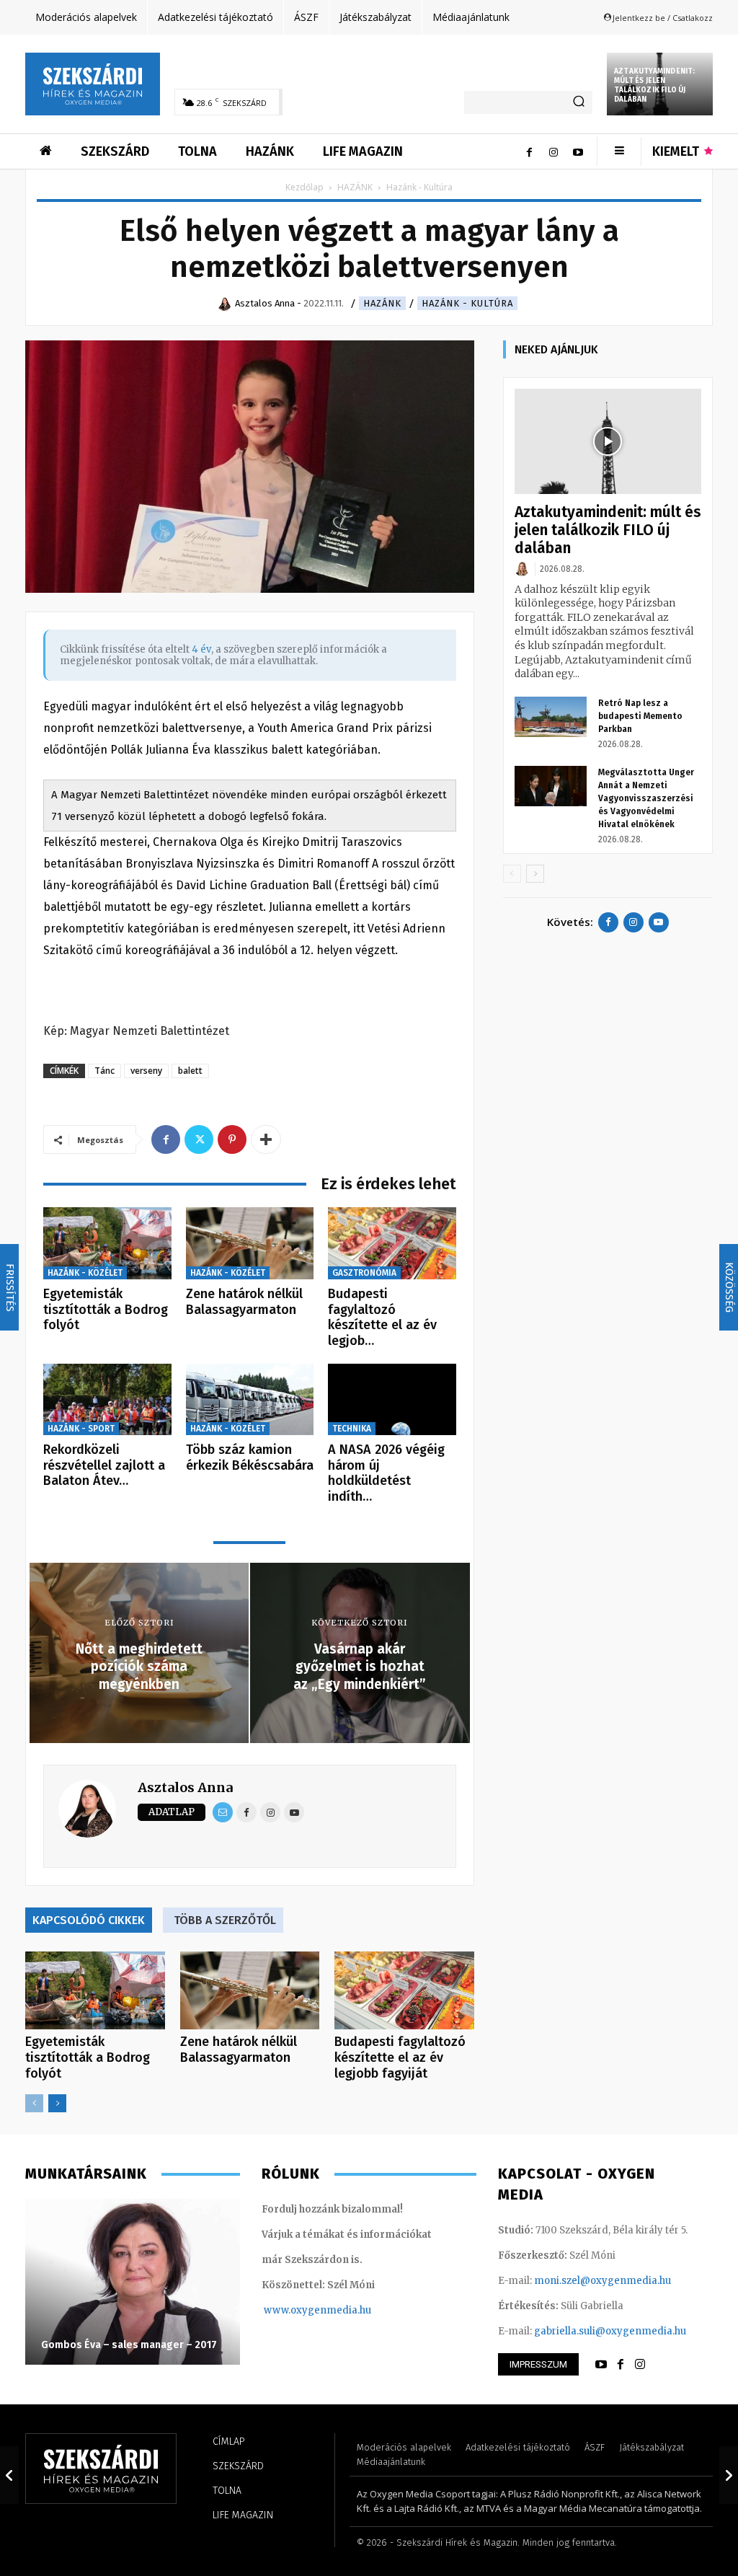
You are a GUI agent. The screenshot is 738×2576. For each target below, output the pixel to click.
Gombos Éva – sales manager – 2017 (129, 2345)
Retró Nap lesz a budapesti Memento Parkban (640, 716)
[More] (266, 1139)
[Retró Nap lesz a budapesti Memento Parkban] (551, 717)
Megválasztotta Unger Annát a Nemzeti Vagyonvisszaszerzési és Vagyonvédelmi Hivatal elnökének (646, 798)
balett (190, 1071)
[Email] (223, 1812)
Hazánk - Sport (81, 1429)
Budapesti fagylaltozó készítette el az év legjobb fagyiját (400, 2057)
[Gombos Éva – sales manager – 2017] (133, 2282)
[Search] (579, 102)
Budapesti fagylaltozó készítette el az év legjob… (382, 1317)
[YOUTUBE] (601, 2365)
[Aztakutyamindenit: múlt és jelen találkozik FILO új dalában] (608, 441)
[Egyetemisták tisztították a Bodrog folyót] (107, 1243)
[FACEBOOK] (621, 2365)
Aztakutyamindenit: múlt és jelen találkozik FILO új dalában (655, 85)
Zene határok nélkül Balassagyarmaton (244, 1302)
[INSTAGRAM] (640, 2365)
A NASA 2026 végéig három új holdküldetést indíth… (386, 1473)
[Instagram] (553, 151)
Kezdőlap (304, 187)
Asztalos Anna (185, 1787)
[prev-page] (34, 2103)
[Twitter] (199, 1139)
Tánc (105, 1071)
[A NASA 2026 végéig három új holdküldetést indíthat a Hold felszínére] (392, 1400)
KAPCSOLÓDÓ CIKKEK (89, 1920)
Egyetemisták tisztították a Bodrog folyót (106, 1309)
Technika (352, 1429)
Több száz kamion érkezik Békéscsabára (250, 1457)
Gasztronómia (364, 1273)
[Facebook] (529, 151)
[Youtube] (578, 151)
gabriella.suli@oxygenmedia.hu (610, 2331)
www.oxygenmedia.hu (317, 2310)
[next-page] (57, 2103)
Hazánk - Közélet (85, 1273)
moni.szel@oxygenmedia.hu (603, 2281)
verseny (146, 1071)
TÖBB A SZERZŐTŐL (225, 1920)
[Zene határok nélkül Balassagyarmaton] (250, 1243)
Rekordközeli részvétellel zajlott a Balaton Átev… (104, 1465)
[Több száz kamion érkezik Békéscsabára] (250, 1400)
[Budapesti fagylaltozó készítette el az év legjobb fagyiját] (392, 1243)
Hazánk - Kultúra (467, 303)
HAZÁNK (355, 187)
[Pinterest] (232, 1139)
